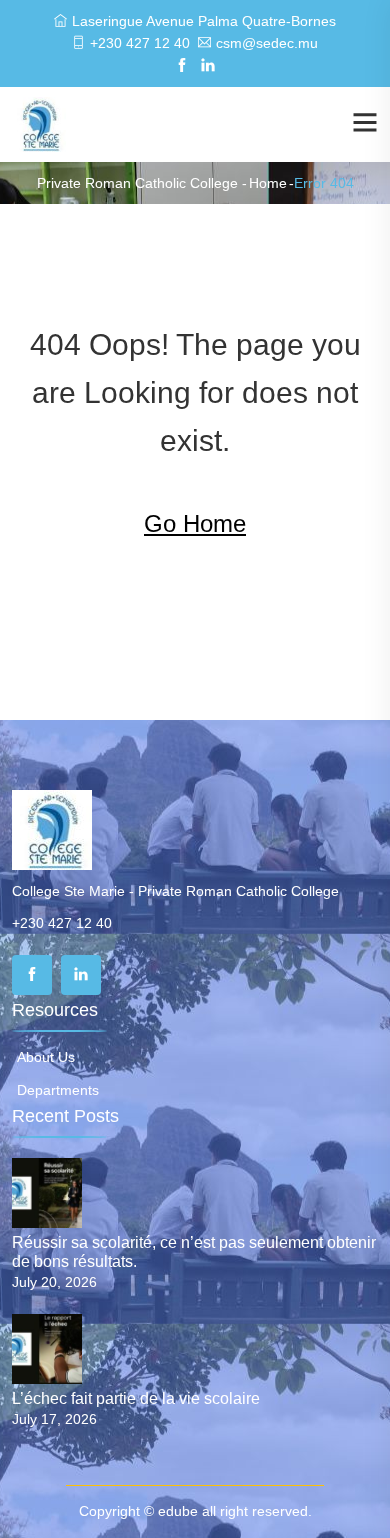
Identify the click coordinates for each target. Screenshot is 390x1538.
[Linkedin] (81, 975)
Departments (58, 1090)
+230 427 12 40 (140, 43)
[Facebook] (32, 975)
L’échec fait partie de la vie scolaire (136, 1398)
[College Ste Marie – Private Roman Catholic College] (39, 123)
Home (268, 183)
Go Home (195, 523)
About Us (46, 1057)
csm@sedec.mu (267, 43)
